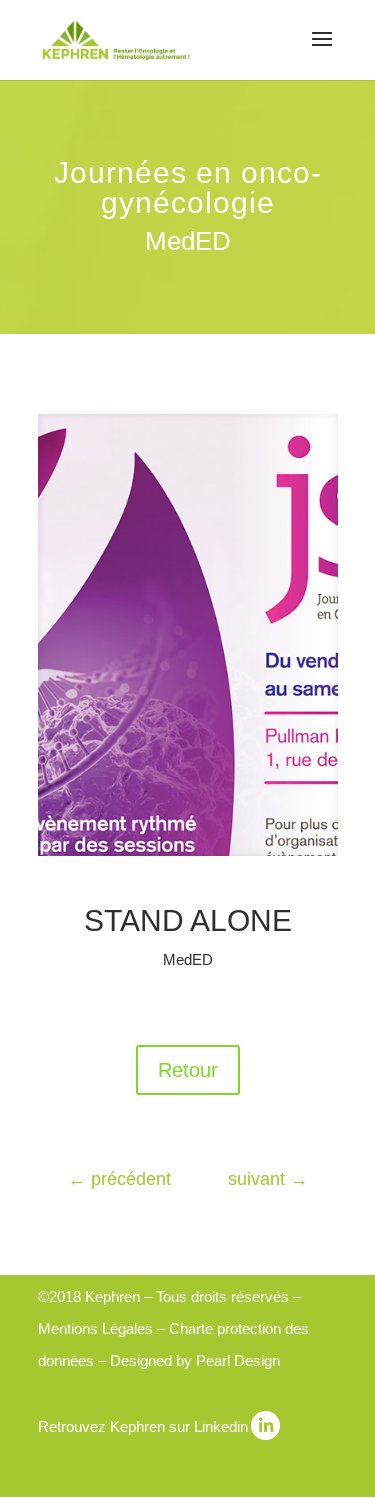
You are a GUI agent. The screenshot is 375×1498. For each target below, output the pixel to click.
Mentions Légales (95, 1328)
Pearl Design (238, 1360)
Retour (188, 1070)
